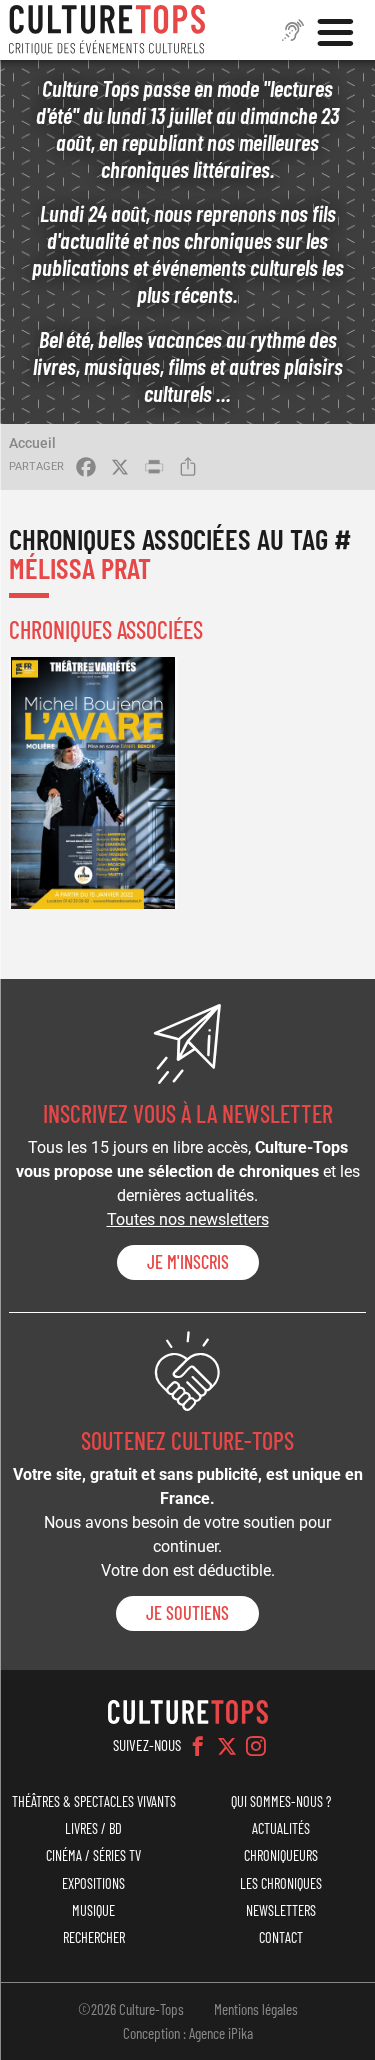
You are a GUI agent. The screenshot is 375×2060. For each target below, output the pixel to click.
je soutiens (187, 1613)
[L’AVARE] (93, 783)
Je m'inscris (188, 1262)
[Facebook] (198, 1746)
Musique (93, 1910)
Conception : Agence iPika (188, 2033)
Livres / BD (93, 1828)
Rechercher (94, 1937)
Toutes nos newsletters (188, 1219)
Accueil (32, 443)
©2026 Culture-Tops (131, 2009)
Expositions (93, 1883)
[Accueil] (107, 30)
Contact (281, 1937)
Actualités (281, 1828)
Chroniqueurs (281, 1855)
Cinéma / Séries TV (93, 1855)
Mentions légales (256, 2009)
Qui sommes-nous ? (281, 1801)
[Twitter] (227, 1746)
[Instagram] (256, 1746)
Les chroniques (281, 1883)
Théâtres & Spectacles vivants (94, 1801)
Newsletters (281, 1910)
